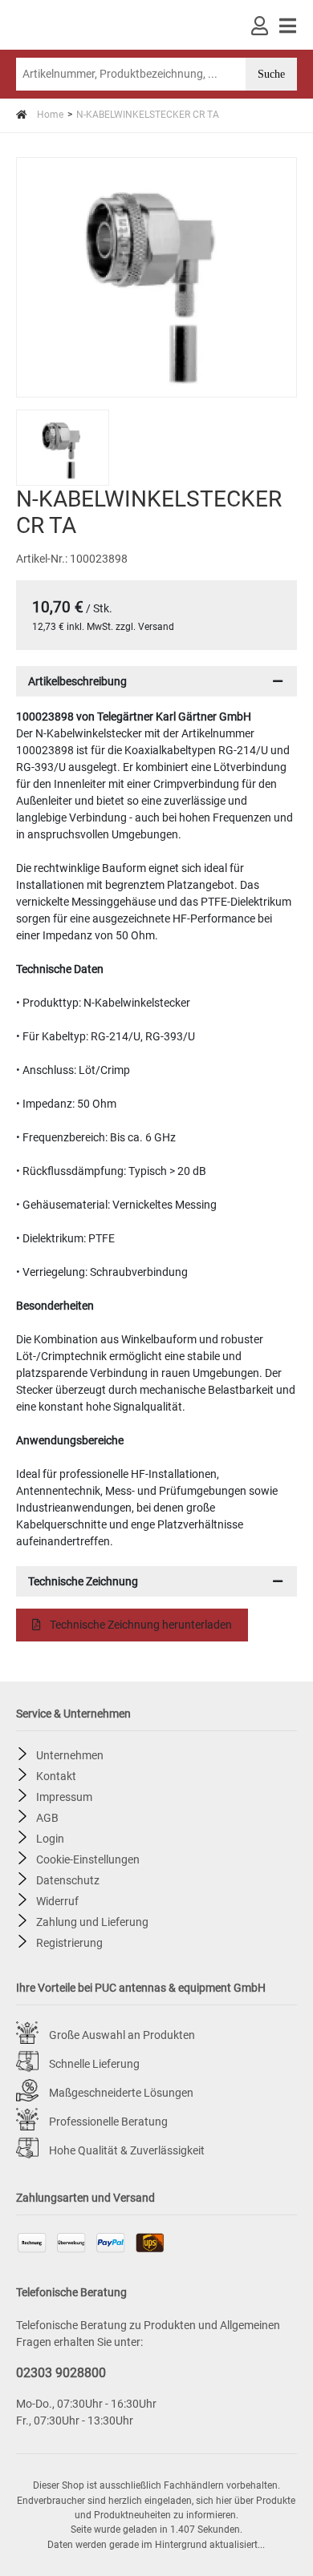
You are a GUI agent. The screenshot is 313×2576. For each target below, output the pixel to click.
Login (50, 1838)
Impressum (64, 1796)
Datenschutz (68, 1880)
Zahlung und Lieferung (92, 1921)
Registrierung (69, 1942)
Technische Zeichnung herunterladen (140, 1625)
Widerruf (57, 1900)
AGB (47, 1817)
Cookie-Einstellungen (88, 1859)
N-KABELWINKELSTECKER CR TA (148, 115)
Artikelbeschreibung (77, 681)
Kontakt (56, 1775)
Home (49, 115)
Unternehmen (70, 1754)
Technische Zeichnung (83, 1581)
